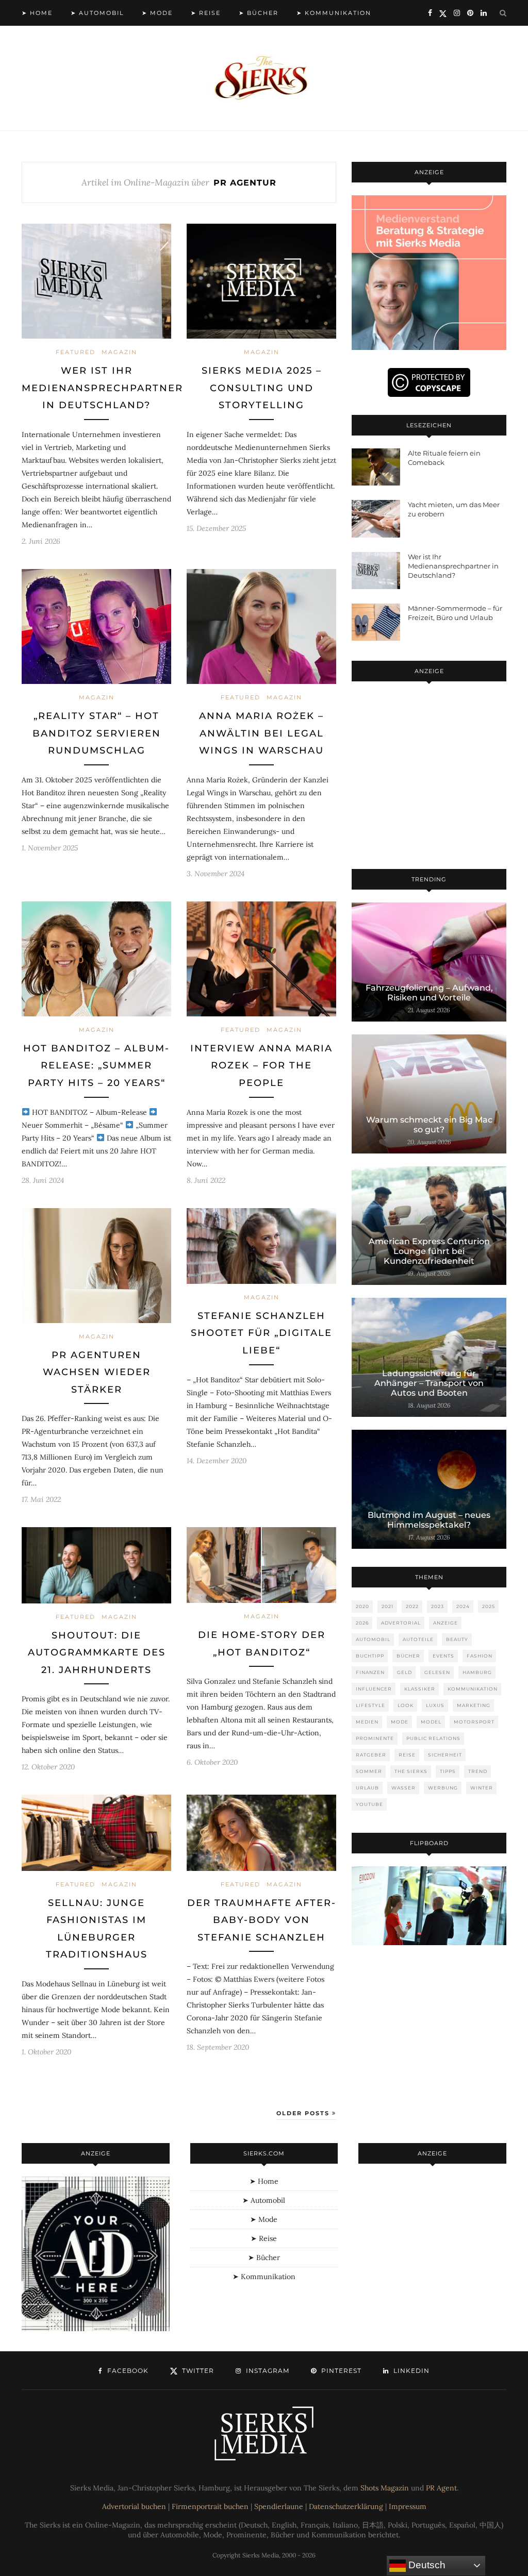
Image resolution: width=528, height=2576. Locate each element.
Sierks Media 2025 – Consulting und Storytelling (262, 388)
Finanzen (370, 1672)
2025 (489, 1606)
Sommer (369, 1771)
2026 (362, 1623)
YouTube (369, 1804)
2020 (362, 1606)
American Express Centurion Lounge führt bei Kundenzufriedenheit (429, 1251)
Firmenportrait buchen (210, 2506)
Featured (76, 352)
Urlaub (367, 1788)
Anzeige (445, 1623)
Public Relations (433, 1738)
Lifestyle (370, 1705)
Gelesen (437, 1672)
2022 (412, 1606)
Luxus (435, 1705)
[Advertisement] (429, 777)
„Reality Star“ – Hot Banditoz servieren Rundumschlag (97, 733)
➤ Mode (157, 13)
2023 (438, 1606)
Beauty (457, 1639)
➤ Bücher (259, 13)
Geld (405, 1672)
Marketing (474, 1705)
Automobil (373, 1639)
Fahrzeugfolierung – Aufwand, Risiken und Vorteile (429, 993)
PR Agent (441, 2488)
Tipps (448, 1771)
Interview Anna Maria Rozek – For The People (261, 1066)
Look (406, 1705)
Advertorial (401, 1623)
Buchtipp (370, 1656)
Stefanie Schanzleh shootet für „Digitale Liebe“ (261, 1333)
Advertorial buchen (134, 2506)
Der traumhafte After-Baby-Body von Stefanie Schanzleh (262, 1920)
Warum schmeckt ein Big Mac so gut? (429, 1125)
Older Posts (304, 2113)
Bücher (408, 1656)
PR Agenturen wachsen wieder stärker (97, 1372)
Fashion (480, 1656)
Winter (482, 1788)
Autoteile (418, 1639)
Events (443, 1656)
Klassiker (420, 1689)
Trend (478, 1771)
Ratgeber (371, 1755)
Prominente (375, 1738)
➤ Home (37, 13)
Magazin (119, 352)
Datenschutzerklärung (346, 2506)
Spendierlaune (279, 2506)
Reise (407, 1755)
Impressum (408, 2506)
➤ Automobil (97, 13)
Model (431, 1722)
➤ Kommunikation (334, 13)
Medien (367, 1722)
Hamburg (477, 1672)
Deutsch (426, 2565)
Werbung (443, 1788)
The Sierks (411, 1771)
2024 (463, 1606)
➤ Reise (206, 13)
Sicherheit (445, 1755)
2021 (387, 1606)
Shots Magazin (385, 2488)
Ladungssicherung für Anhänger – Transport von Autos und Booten (429, 1383)
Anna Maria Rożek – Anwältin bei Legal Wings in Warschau (261, 733)
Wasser (403, 1788)
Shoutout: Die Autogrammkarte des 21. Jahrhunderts (97, 1653)
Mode (400, 1722)
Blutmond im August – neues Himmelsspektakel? (429, 1520)
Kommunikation (473, 1689)
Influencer (374, 1689)
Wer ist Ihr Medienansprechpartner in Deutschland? (102, 388)
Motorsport (474, 1722)
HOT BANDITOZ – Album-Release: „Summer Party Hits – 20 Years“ (96, 1066)
